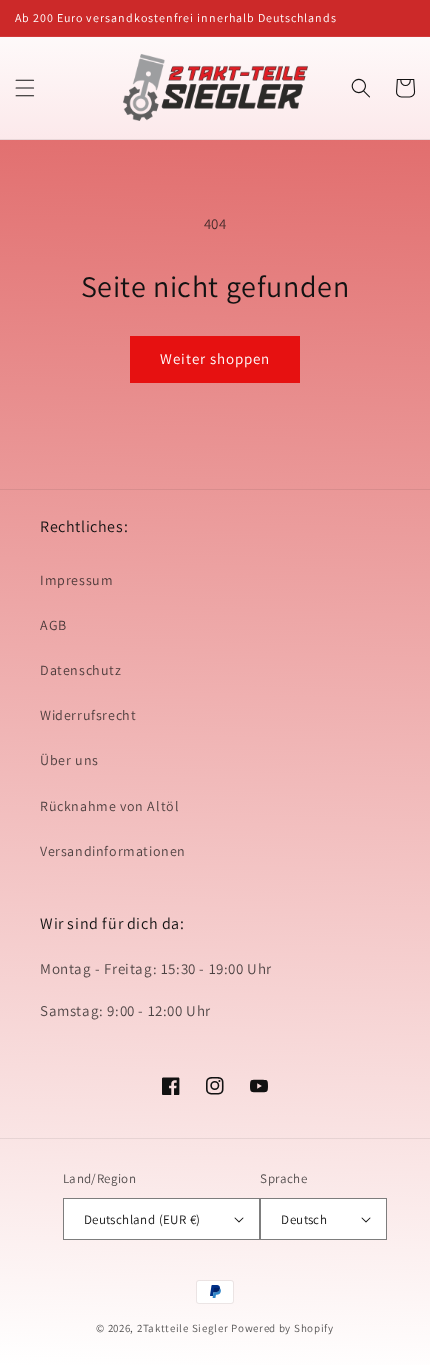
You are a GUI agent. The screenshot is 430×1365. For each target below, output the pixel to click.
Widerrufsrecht (88, 715)
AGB (53, 625)
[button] (25, 88)
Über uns (69, 760)
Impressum (76, 580)
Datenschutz (81, 670)
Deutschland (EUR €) (142, 1219)
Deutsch (304, 1219)
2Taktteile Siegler (183, 1328)
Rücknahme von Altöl (109, 806)
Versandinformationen (113, 851)
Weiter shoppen (215, 358)
